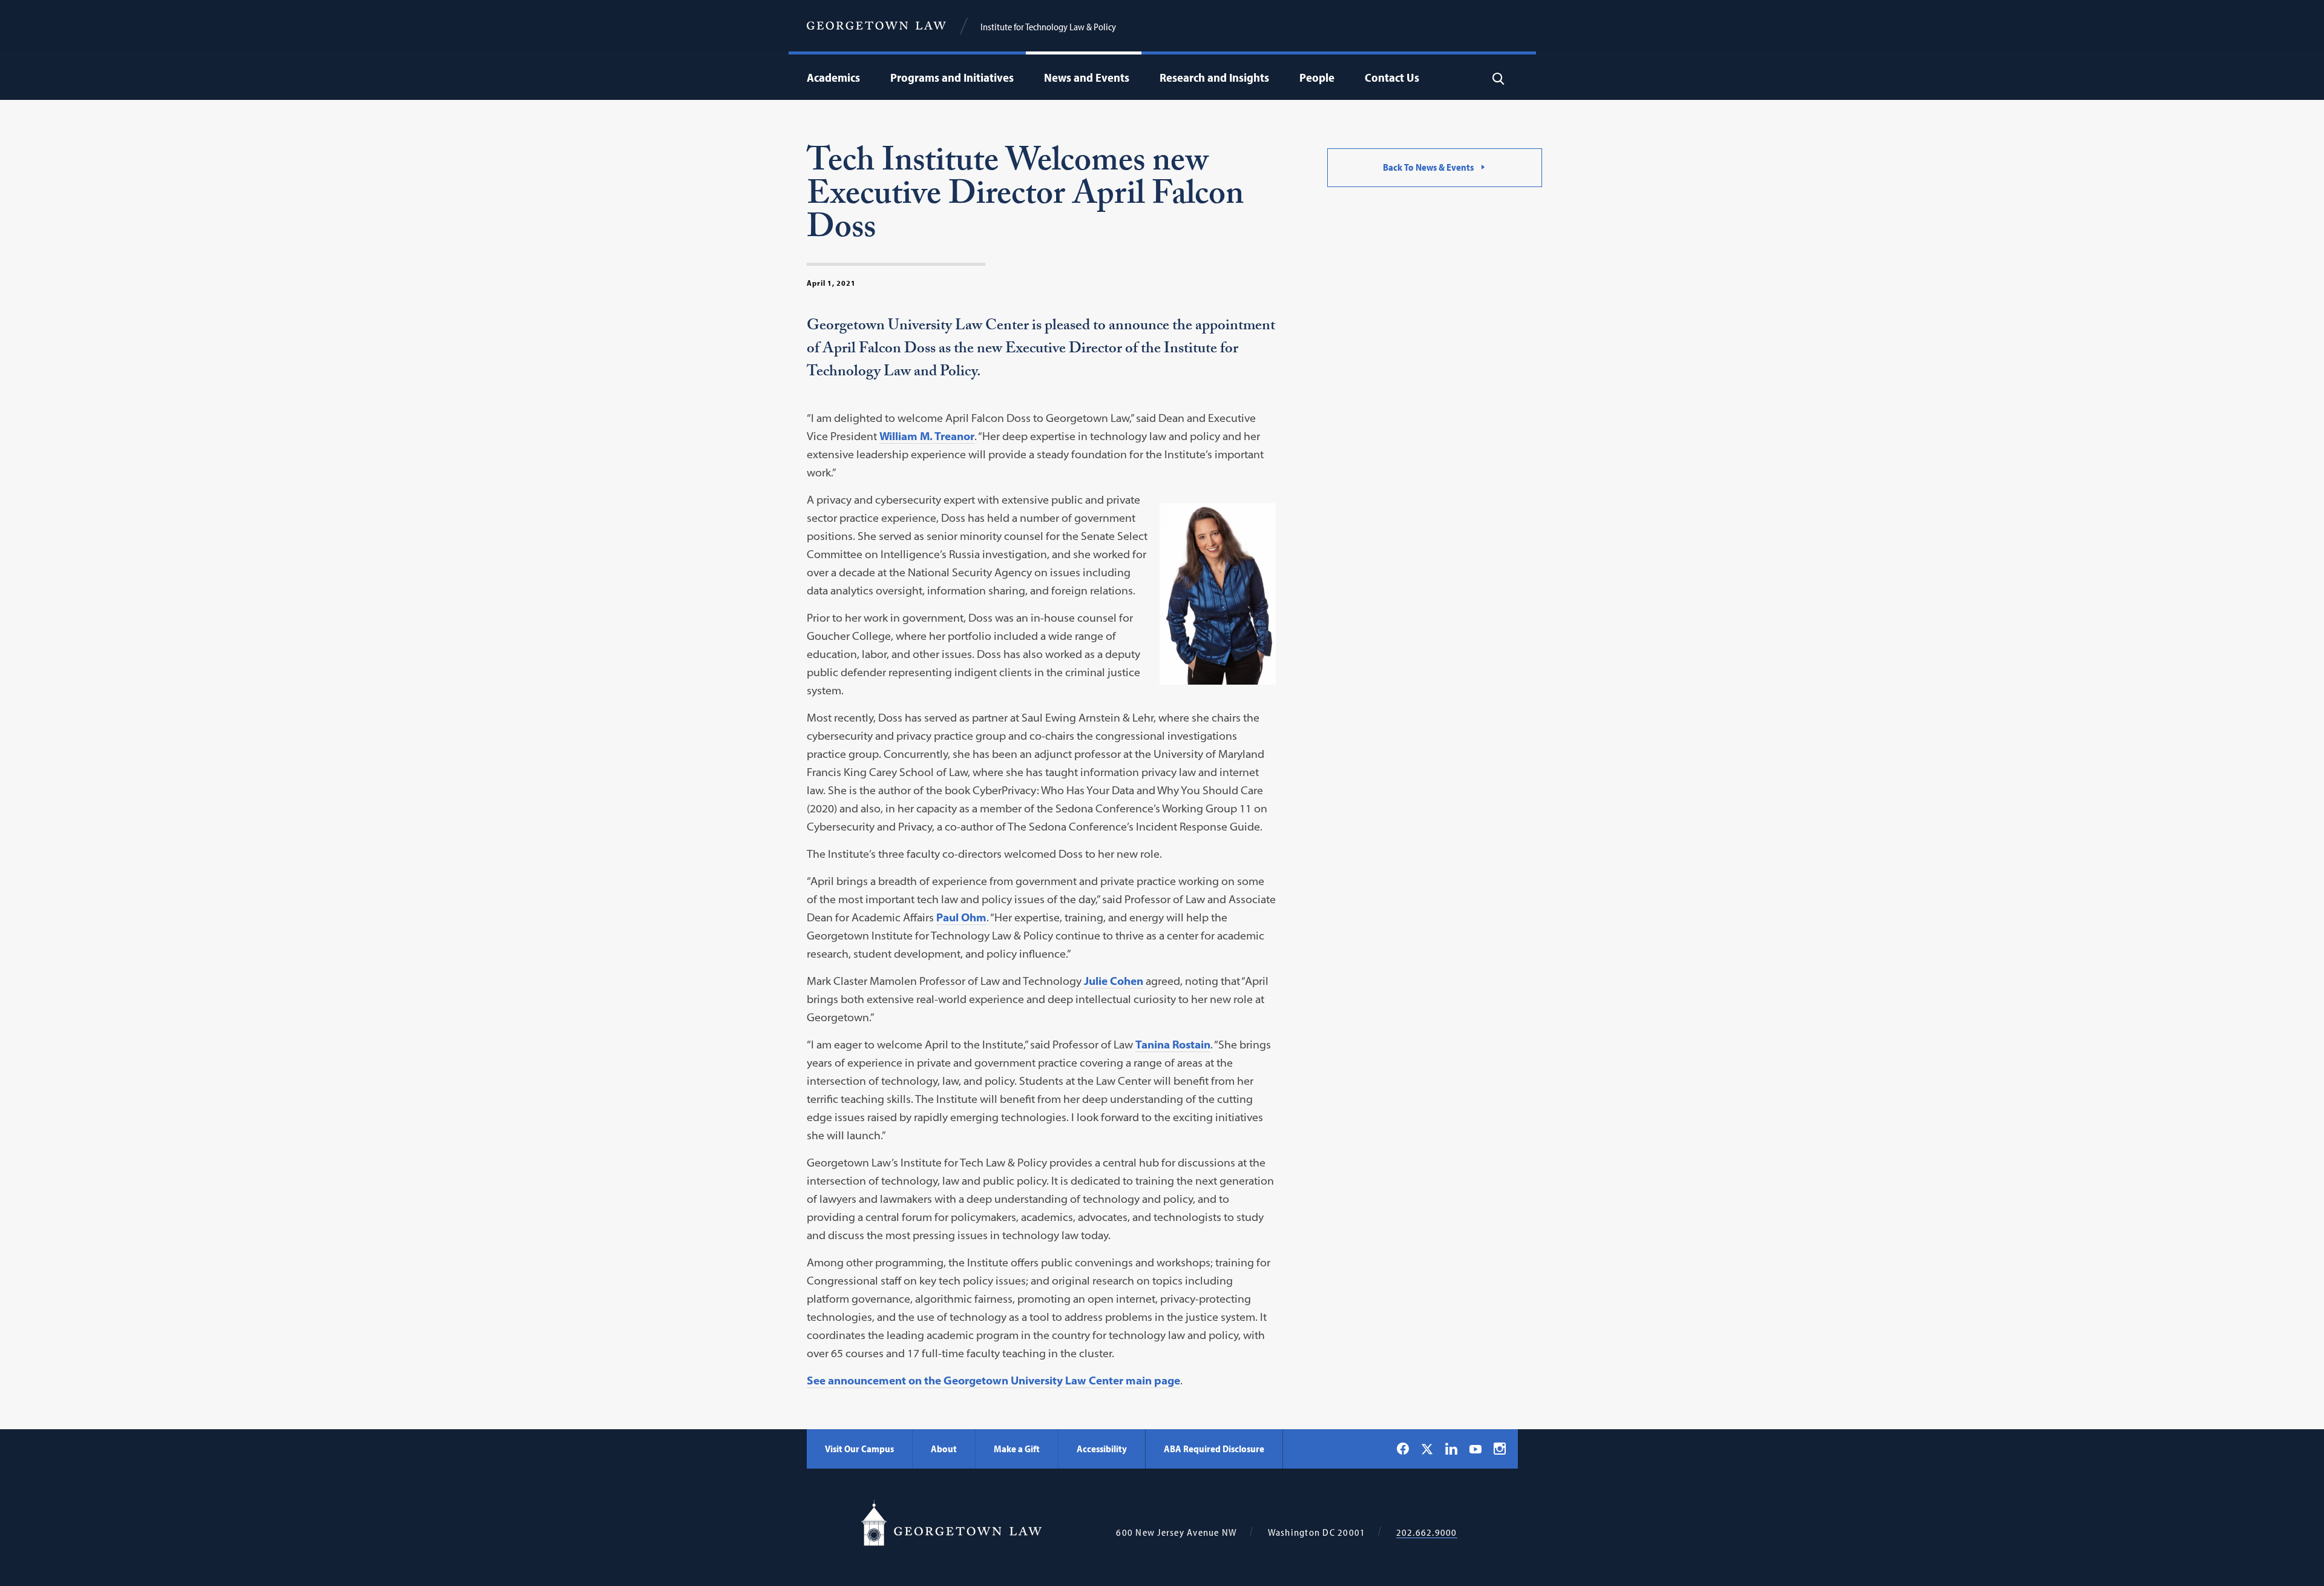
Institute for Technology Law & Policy (1048, 27)
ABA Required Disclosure (1214, 1449)
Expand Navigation (863, 77)
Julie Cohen (1114, 981)
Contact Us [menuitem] (1392, 77)
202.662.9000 (1427, 1532)
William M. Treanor (927, 436)
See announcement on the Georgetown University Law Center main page (993, 1380)
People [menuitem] (1317, 77)
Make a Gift (1017, 1449)
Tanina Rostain (1173, 1045)
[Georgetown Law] (876, 26)
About (944, 1449)
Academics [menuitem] (833, 77)
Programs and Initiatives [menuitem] (952, 77)
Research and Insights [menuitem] (1214, 77)
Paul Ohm (961, 917)
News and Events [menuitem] (1087, 77)
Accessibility (1102, 1449)
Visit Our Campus (859, 1449)
